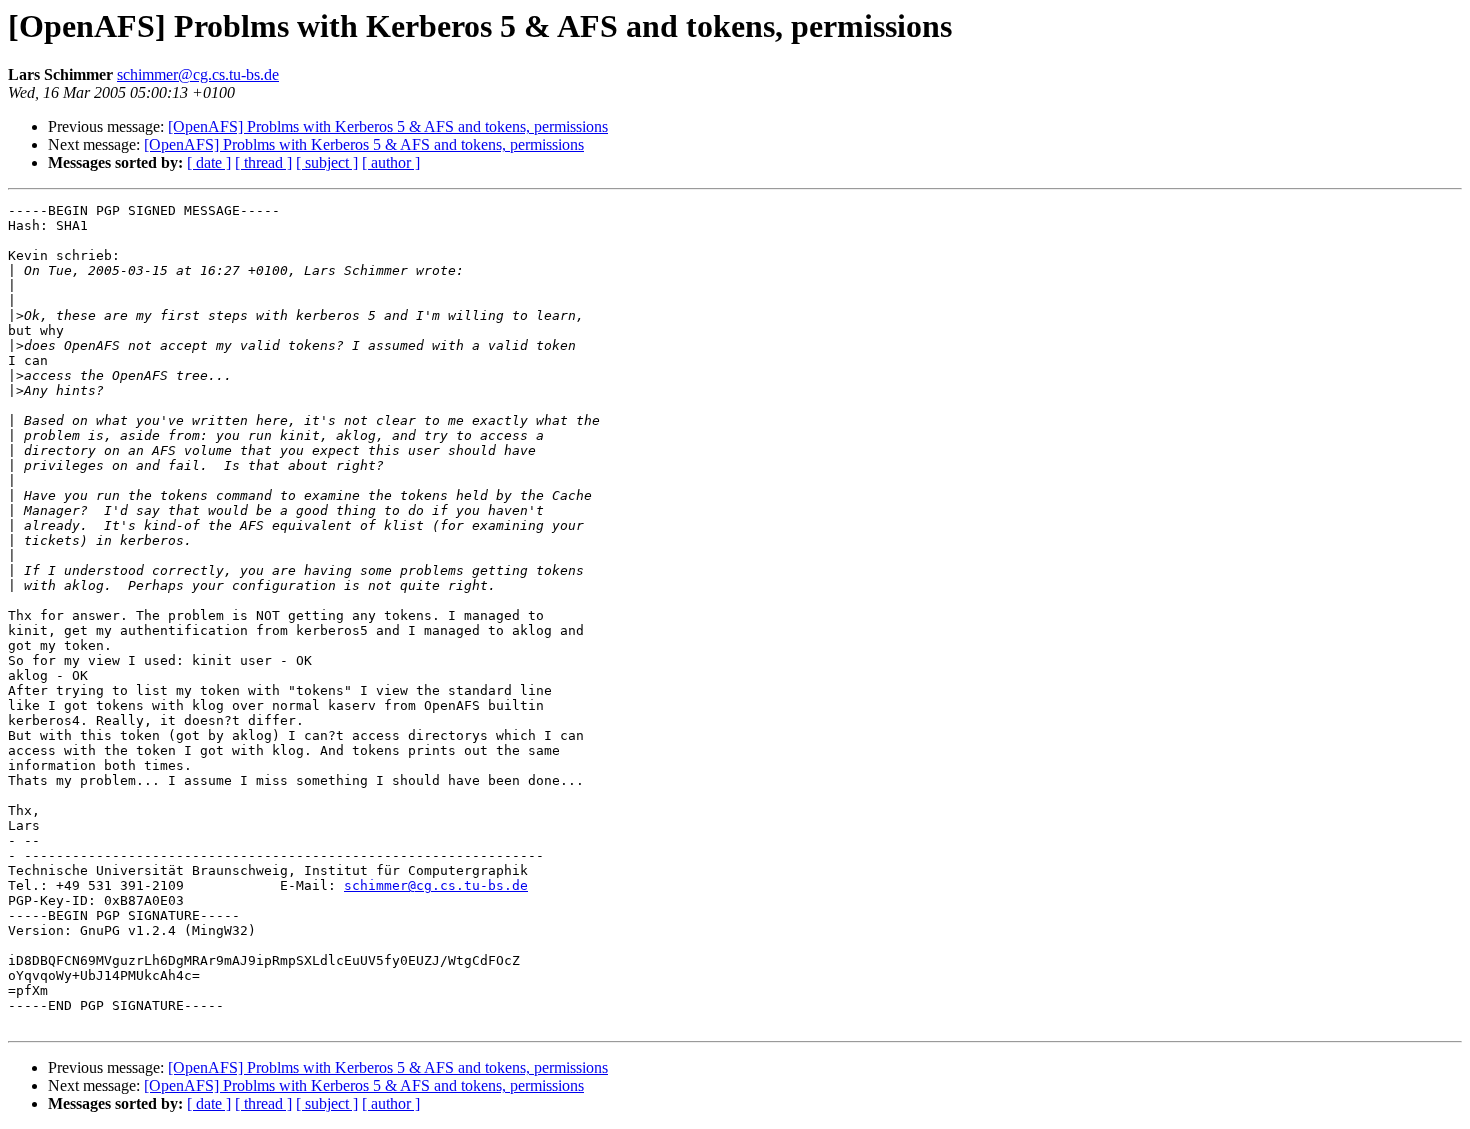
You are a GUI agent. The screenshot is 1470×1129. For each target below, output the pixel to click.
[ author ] (391, 162)
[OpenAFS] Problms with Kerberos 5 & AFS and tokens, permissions (388, 126)
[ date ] (209, 162)
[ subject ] (327, 162)
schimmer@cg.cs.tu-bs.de (198, 74)
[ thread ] (263, 162)
